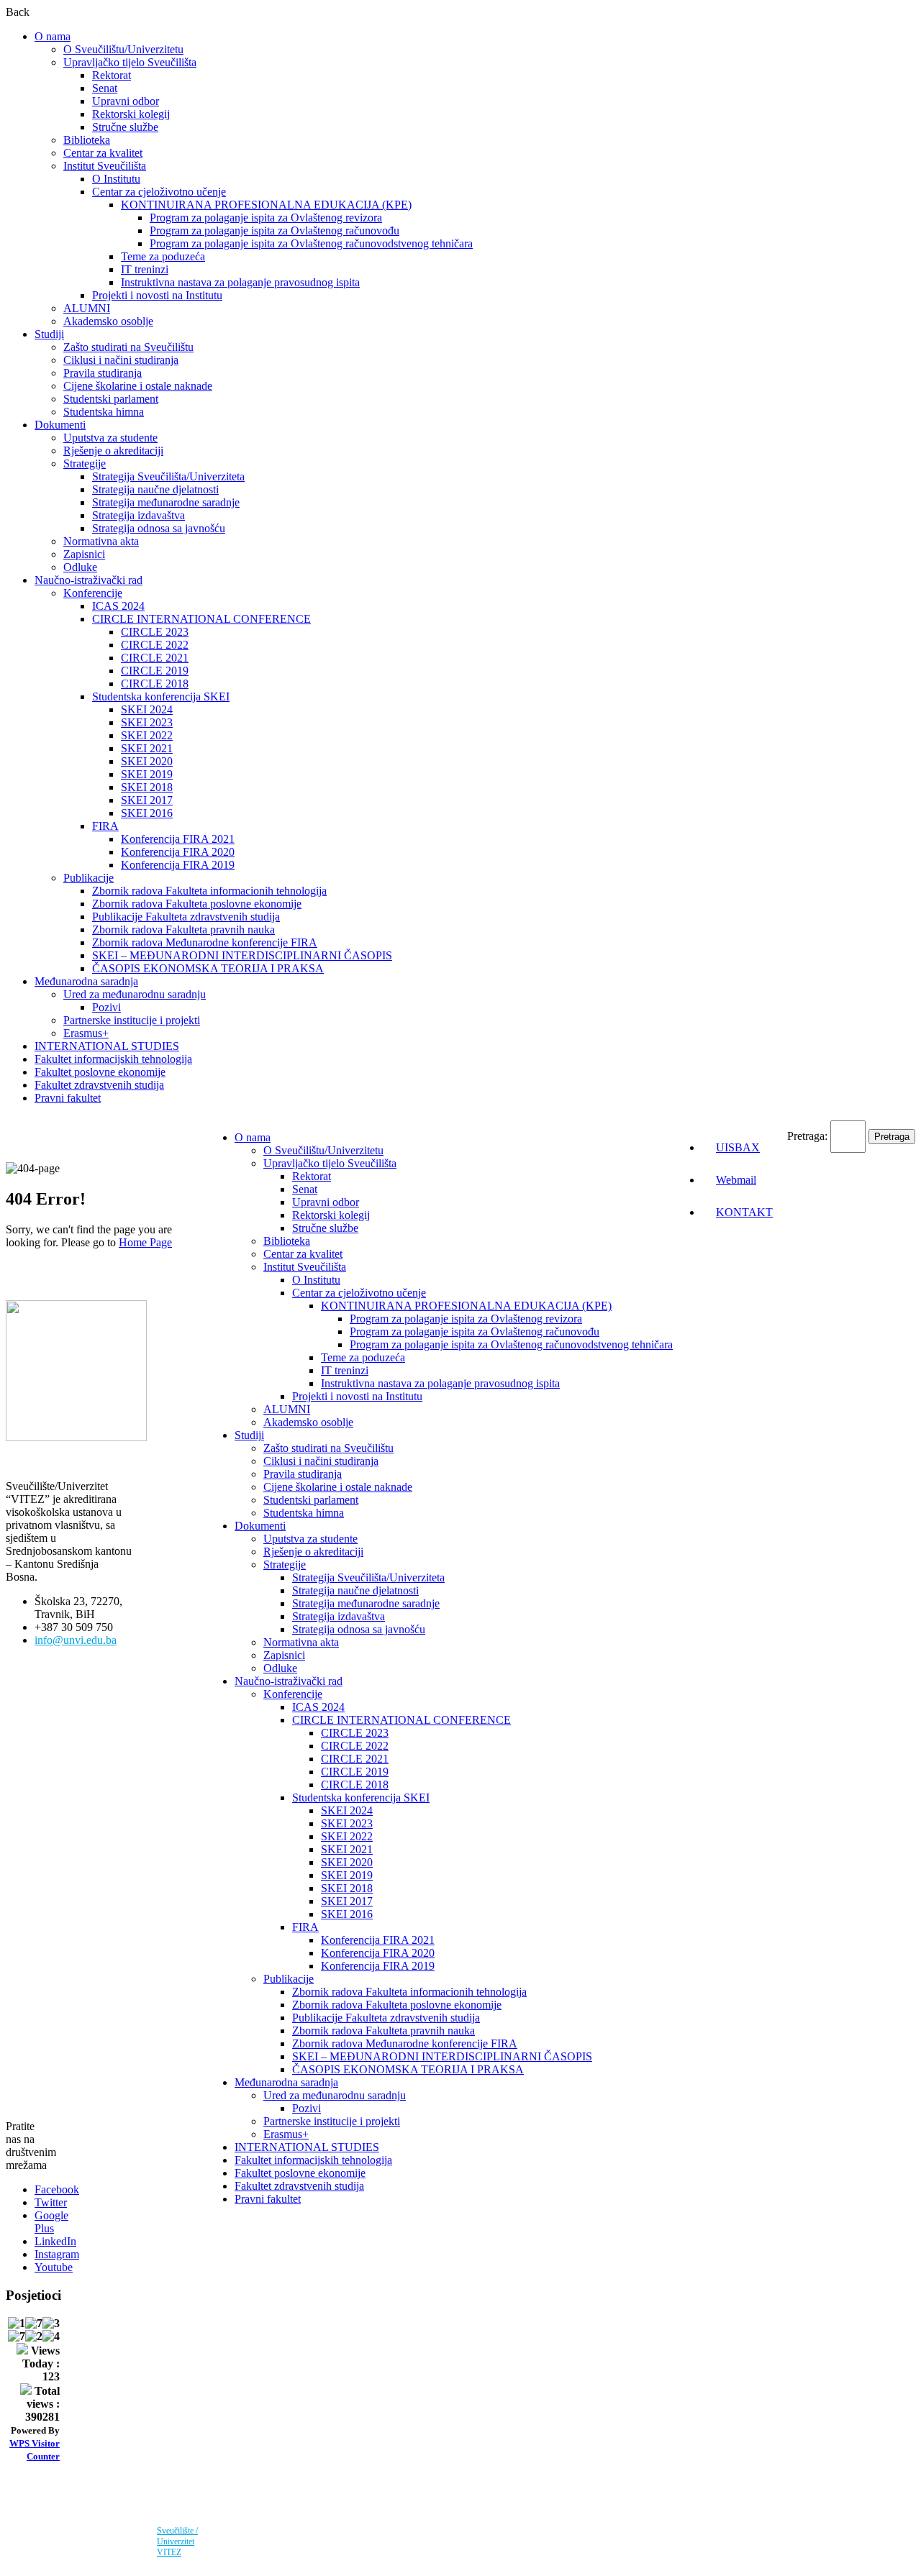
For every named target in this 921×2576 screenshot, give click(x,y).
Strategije (85, 463)
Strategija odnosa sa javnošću (159, 528)
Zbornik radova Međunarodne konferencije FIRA (205, 942)
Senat (105, 88)
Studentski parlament (111, 399)
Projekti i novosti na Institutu (157, 295)
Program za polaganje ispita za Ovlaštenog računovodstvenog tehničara (311, 243)
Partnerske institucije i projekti (132, 1020)
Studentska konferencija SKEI (161, 696)
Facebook (57, 2189)
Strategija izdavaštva (139, 515)
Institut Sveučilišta (105, 166)
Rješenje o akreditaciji (113, 451)
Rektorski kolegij (131, 114)
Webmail (736, 1180)
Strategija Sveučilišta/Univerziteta (168, 476)
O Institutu (116, 179)
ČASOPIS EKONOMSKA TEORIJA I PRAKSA (208, 968)
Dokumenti (60, 425)
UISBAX (738, 1147)
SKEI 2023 (147, 722)
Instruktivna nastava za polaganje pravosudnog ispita (240, 282)
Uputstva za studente (110, 438)
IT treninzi (145, 269)
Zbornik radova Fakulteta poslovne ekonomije (197, 904)
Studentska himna (104, 412)
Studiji (49, 334)
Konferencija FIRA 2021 (178, 839)
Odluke (80, 567)
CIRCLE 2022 (155, 645)
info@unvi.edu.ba (76, 1640)
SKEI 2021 (147, 748)
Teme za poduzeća (163, 256)
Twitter (51, 2202)
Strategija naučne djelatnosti (155, 489)
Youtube (54, 2267)
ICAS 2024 (118, 606)
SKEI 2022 (147, 735)
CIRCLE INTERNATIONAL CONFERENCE (201, 619)
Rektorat (112, 75)
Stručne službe (125, 127)
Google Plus (51, 2222)
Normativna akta (101, 541)
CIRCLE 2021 (155, 658)
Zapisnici (84, 554)
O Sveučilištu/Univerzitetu (123, 49)
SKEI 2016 (147, 813)
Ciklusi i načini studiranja (121, 360)
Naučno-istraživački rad (89, 580)
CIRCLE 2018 (155, 684)
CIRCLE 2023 (155, 632)
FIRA (105, 826)
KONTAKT (744, 1212)
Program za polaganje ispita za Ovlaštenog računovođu (275, 230)
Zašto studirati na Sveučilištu (128, 347)
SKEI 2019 (147, 774)
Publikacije (89, 878)
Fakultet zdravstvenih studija (99, 1085)
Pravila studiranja (103, 373)
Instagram (57, 2254)
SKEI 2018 (147, 787)
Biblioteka (87, 140)
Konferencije (93, 593)
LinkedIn (55, 2241)
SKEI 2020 (147, 761)
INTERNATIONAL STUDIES (107, 1046)
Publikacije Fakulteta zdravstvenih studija (186, 917)
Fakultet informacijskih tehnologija (113, 1059)
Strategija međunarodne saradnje (166, 502)
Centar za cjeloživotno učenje (159, 192)
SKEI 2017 (147, 800)
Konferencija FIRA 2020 (178, 852)
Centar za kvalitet (103, 153)
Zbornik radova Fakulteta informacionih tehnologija (209, 891)
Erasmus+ (86, 1033)
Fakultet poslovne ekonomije (100, 1072)
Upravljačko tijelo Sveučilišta (130, 62)
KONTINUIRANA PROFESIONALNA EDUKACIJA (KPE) (266, 205)
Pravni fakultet (68, 1098)
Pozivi (106, 1007)
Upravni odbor (126, 101)
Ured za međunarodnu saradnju (135, 994)
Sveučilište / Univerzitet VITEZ (177, 2541)
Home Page (145, 1242)
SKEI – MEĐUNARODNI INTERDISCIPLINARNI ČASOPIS (242, 955)
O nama (53, 36)
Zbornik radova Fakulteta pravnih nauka (183, 930)
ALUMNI (87, 308)
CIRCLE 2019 (155, 671)
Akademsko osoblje (108, 321)
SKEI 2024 (147, 709)
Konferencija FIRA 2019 (178, 865)
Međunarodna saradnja (86, 981)
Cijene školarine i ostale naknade (138, 386)
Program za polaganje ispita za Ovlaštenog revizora (266, 218)
